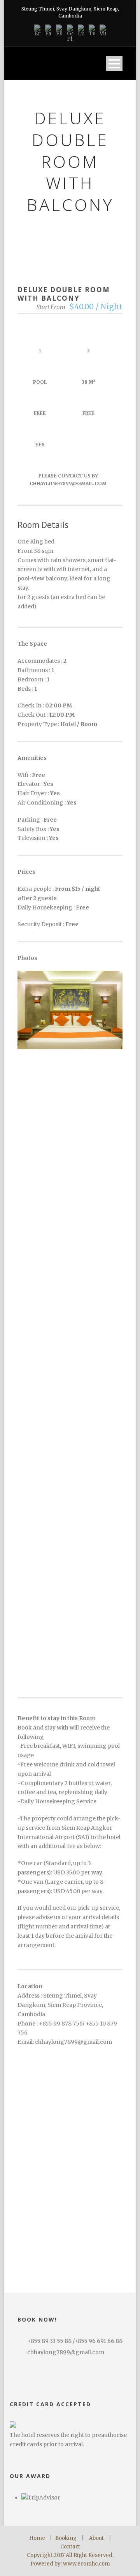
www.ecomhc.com (87, 2564)
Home (37, 2538)
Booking (66, 2538)
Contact (70, 2547)
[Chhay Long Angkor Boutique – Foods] (70, 1372)
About (96, 2538)
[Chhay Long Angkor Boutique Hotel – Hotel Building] (70, 1642)
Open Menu (114, 64)
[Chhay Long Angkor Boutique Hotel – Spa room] (70, 1552)
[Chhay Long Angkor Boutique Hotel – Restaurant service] (70, 1281)
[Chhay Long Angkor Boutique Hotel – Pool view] (70, 1191)
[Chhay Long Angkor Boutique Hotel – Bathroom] (70, 1462)
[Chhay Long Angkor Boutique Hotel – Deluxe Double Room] (70, 1010)
